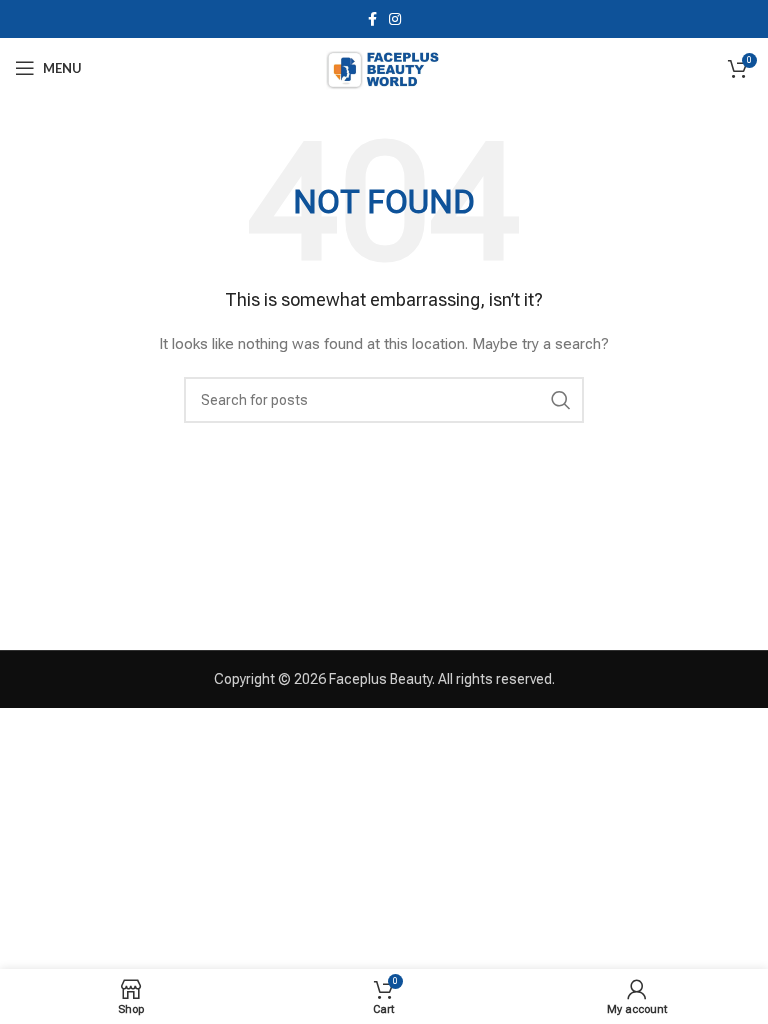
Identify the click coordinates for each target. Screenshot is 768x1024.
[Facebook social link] (372, 19)
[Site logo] (383, 67)
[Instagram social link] (395, 19)
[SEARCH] (561, 400)
